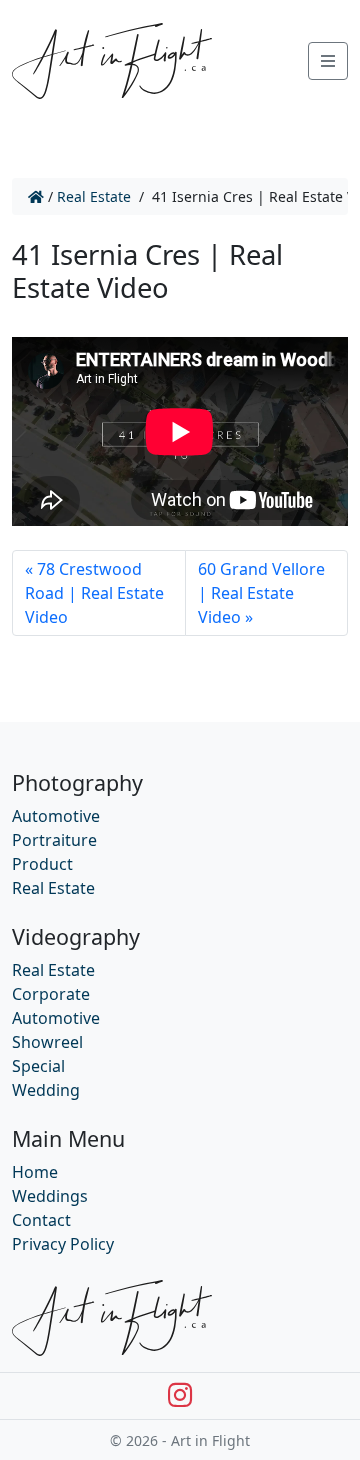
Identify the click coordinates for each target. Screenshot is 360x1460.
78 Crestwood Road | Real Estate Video (94, 593)
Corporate (51, 994)
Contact (41, 1220)
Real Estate (94, 196)
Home (35, 1172)
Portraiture (54, 840)
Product (42, 864)
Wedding (46, 1090)
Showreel (47, 1042)
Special (38, 1066)
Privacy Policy (63, 1244)
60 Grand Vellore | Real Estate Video (261, 593)
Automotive (56, 816)
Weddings (50, 1196)
